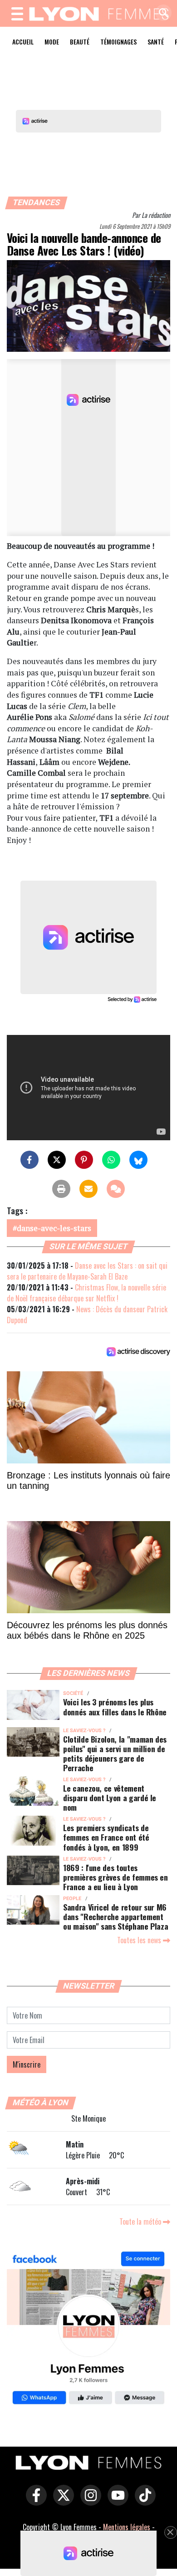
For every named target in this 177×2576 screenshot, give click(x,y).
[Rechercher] (161, 13)
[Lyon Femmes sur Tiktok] (143, 2502)
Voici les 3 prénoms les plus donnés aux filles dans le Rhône (115, 1707)
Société (73, 1693)
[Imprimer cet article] (61, 1189)
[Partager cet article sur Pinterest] (84, 1160)
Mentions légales (127, 2527)
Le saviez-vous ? (84, 1731)
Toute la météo (141, 2221)
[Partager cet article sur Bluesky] (138, 1160)
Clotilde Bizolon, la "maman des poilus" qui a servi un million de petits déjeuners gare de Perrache (115, 1753)
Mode (52, 42)
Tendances (37, 202)
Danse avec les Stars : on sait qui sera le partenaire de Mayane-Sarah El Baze (87, 1271)
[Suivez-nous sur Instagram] (88, 2502)
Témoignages (118, 42)
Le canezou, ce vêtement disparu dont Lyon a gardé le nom (110, 1798)
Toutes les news (140, 1940)
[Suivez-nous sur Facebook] (88, 2329)
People (72, 1899)
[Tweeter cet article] (57, 1160)
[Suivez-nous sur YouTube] (116, 2502)
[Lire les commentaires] (116, 1189)
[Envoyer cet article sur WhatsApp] (111, 1160)
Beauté (80, 42)
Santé (156, 42)
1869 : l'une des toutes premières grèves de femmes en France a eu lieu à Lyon (116, 1877)
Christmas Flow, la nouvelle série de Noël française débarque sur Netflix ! (86, 1293)
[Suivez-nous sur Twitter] (61, 2502)
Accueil (23, 42)
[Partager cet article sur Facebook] (29, 1160)
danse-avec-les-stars (54, 1228)
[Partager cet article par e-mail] (88, 1189)
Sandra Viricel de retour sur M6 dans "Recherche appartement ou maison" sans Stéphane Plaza (116, 1916)
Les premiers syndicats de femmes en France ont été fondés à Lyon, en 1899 (106, 1837)
